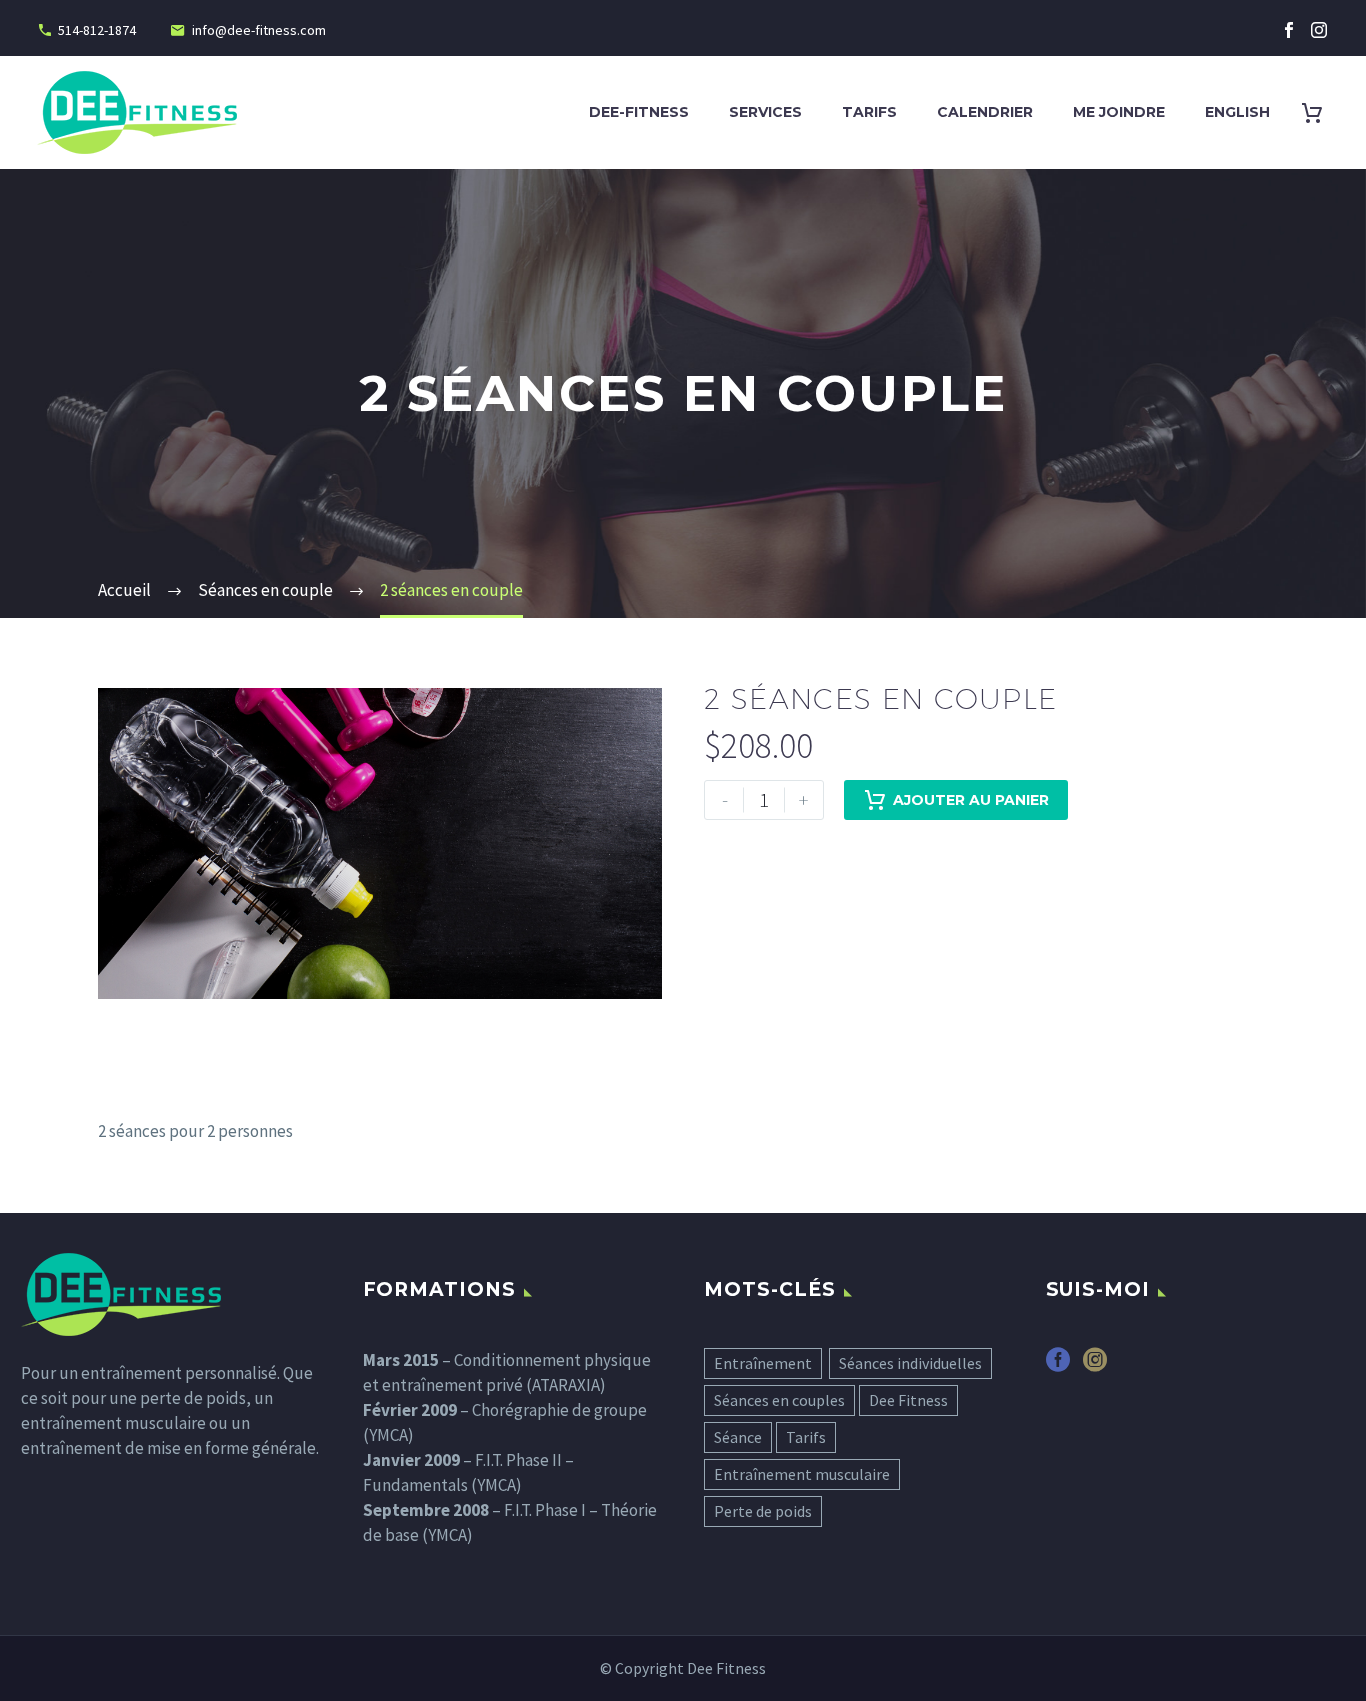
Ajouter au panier (971, 800)
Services (765, 112)
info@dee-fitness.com (259, 30)
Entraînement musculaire (802, 1474)
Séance (738, 1437)
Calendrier (985, 112)
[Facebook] (1289, 30)
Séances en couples (779, 1400)
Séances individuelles (910, 1363)
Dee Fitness (908, 1400)
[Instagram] (1319, 30)
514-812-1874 (97, 30)
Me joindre (1119, 112)
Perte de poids (763, 1511)
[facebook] (1058, 1366)
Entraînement (763, 1363)
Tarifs (869, 112)
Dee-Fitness (639, 112)
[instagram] (1095, 1366)
